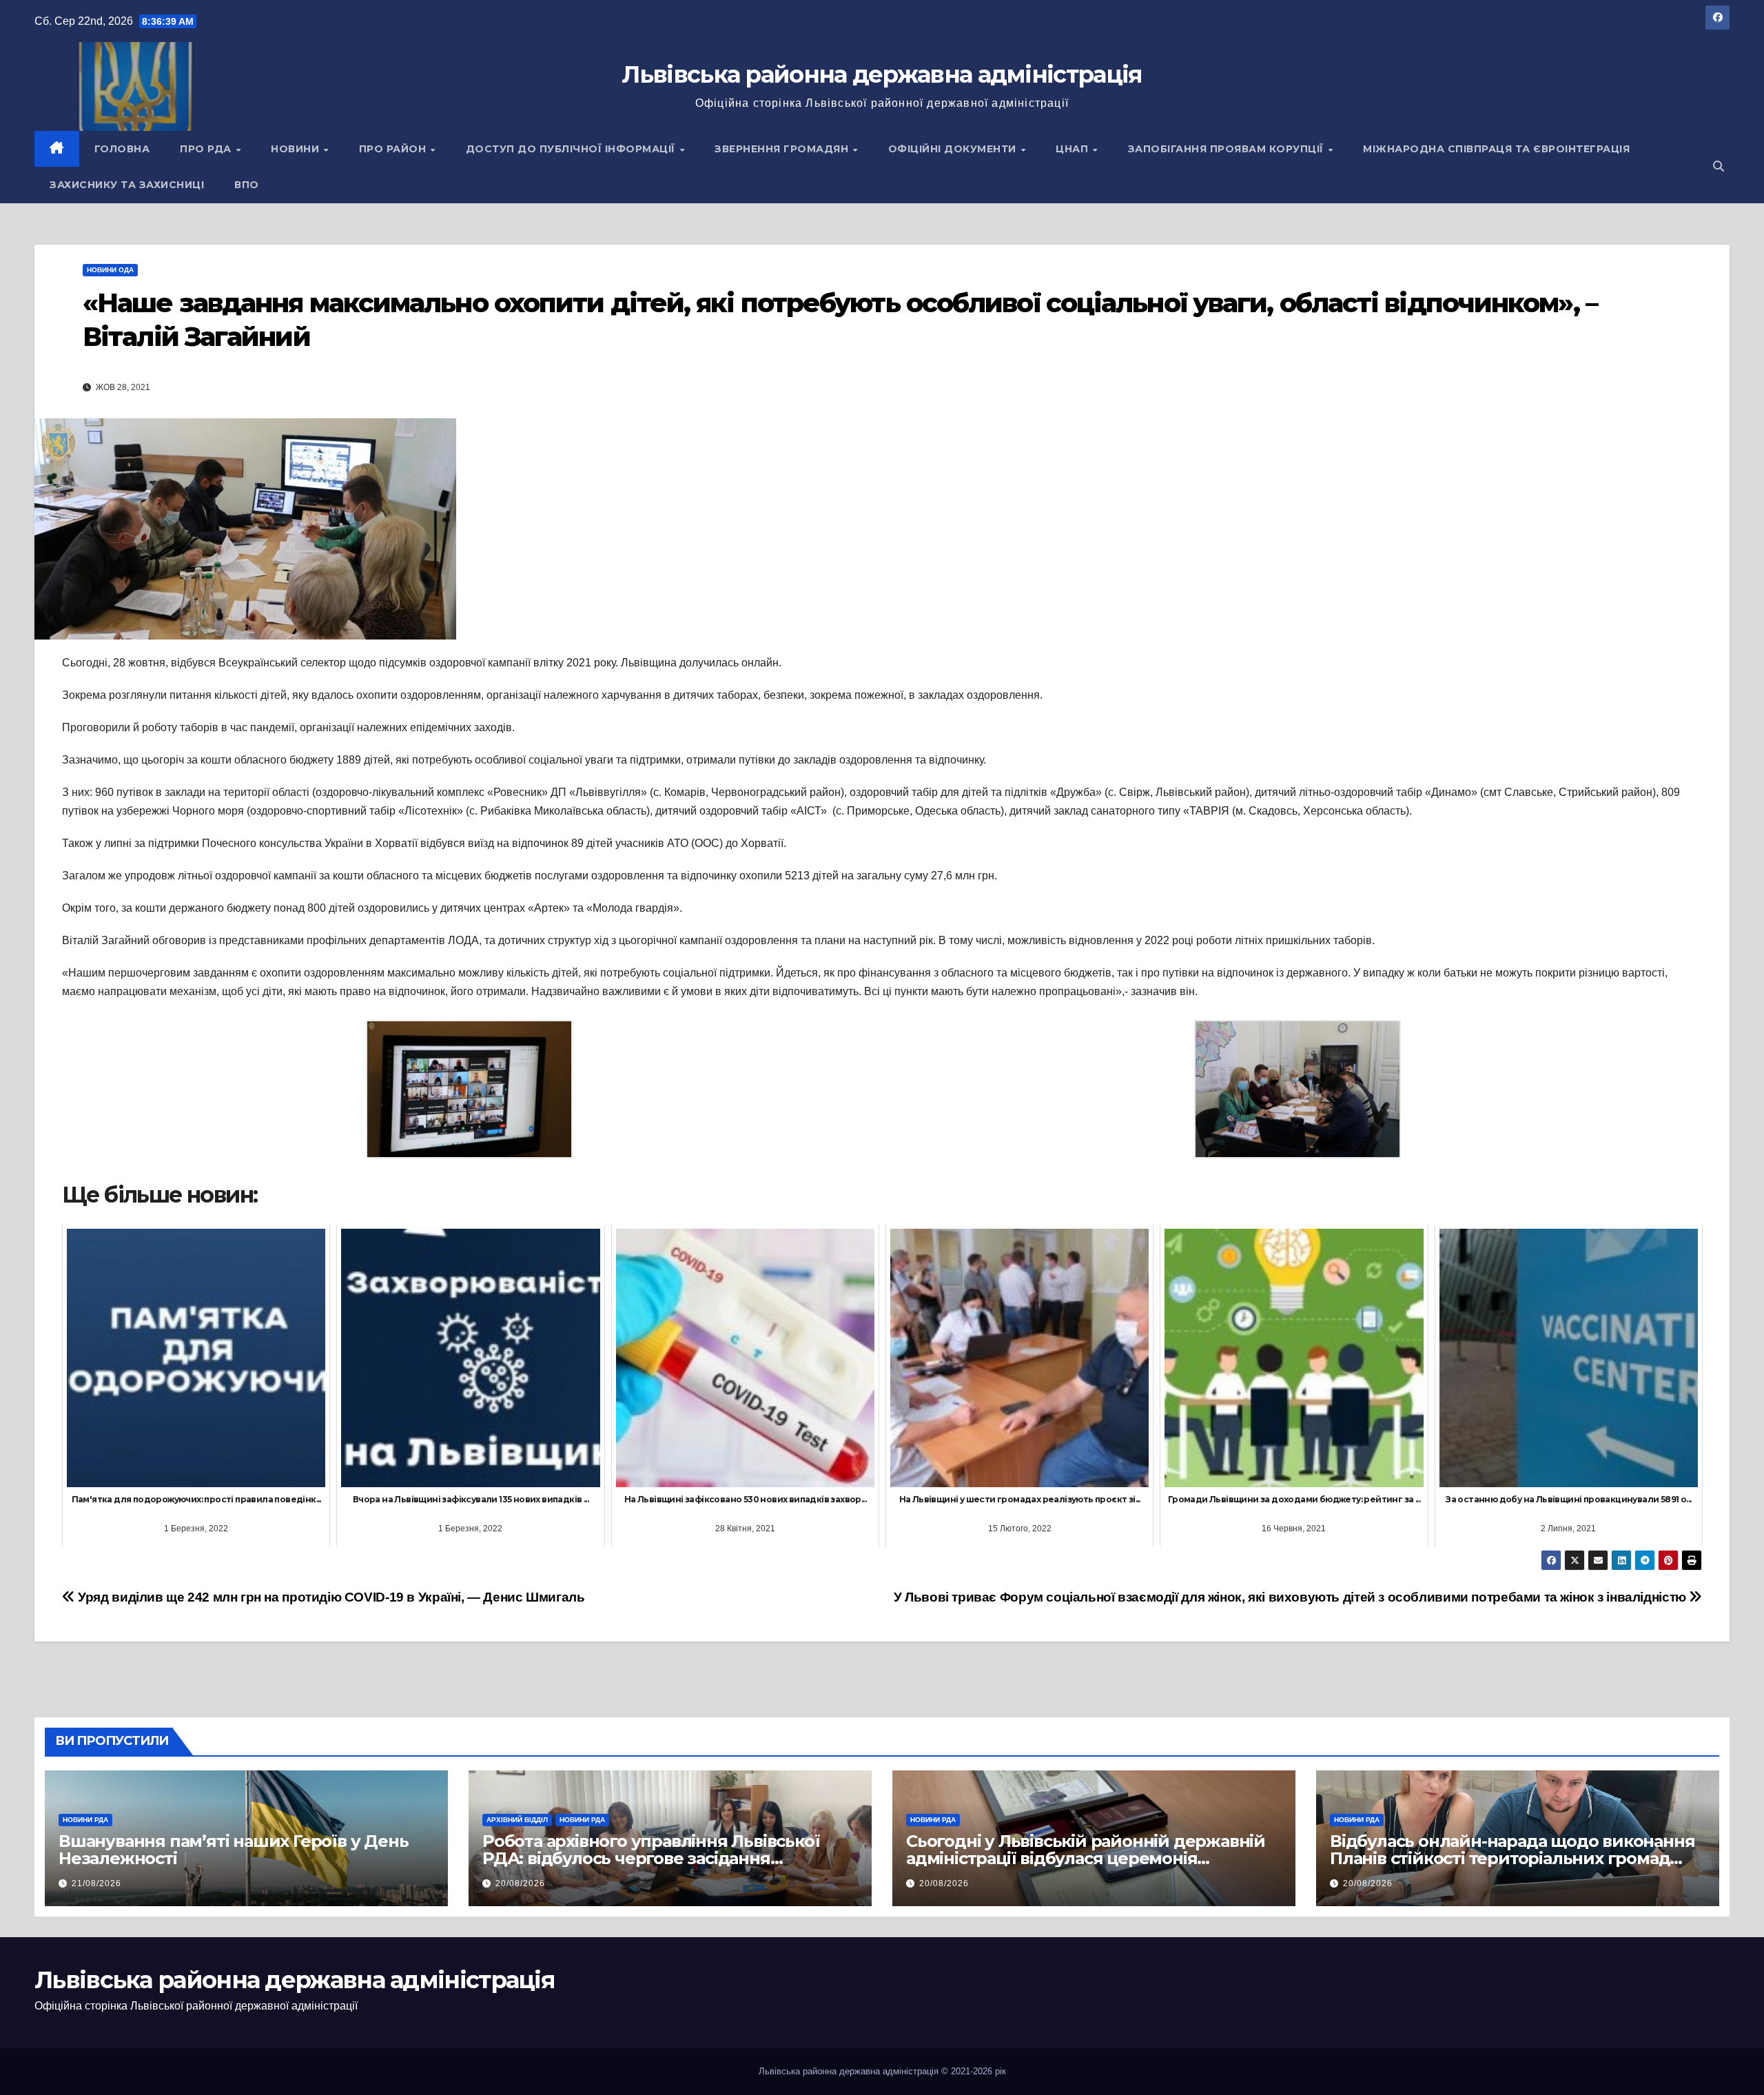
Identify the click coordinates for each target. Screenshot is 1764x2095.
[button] (1719, 166)
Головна (122, 149)
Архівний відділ (517, 1820)
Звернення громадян (783, 149)
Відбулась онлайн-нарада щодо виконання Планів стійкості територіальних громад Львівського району (1512, 1858)
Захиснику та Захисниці (127, 185)
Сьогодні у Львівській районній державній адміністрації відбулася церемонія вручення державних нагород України (1086, 1858)
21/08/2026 (96, 1883)
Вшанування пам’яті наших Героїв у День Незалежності (233, 1850)
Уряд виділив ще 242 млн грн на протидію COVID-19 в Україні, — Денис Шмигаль (330, 1597)
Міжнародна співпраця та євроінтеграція (1496, 149)
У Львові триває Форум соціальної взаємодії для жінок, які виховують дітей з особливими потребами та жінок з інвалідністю (1292, 1597)
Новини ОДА (110, 270)
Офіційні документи (954, 149)
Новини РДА (85, 1820)
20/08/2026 (520, 1883)
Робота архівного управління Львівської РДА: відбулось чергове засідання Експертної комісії (651, 1858)
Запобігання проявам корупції (1228, 149)
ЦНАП (1074, 149)
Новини (297, 149)
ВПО (247, 185)
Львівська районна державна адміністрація (882, 74)
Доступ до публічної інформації (572, 149)
